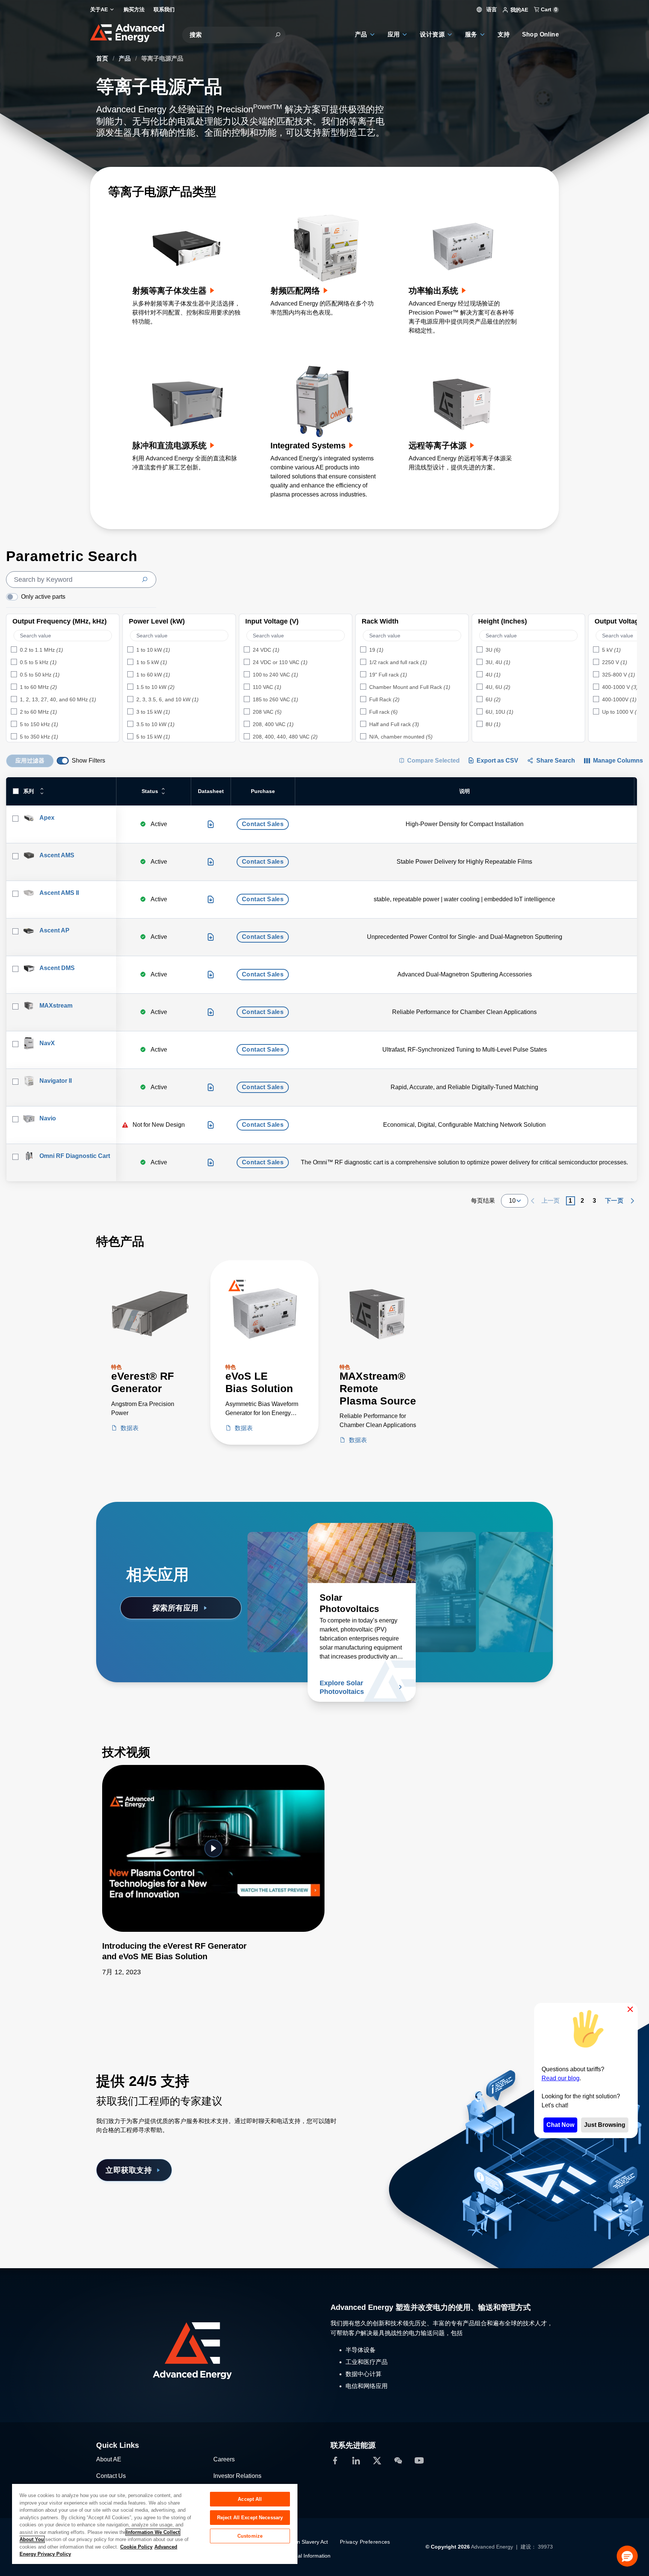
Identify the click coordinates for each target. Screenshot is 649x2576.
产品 (125, 58)
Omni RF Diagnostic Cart (75, 1156)
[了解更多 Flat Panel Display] (439, 1553)
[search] (81, 580)
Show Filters (88, 761)
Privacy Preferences (365, 2542)
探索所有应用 (176, 1608)
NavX (47, 1043)
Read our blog (561, 2078)
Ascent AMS (57, 855)
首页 (103, 58)
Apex (47, 818)
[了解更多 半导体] (302, 1553)
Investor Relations (237, 2476)
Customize (250, 2536)
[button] (627, 2556)
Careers (224, 2459)
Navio (48, 1118)
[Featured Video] (213, 1848)
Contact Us (111, 2476)
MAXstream (56, 1006)
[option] (63, 650)
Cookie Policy (136, 2547)
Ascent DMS (57, 968)
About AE (109, 2459)
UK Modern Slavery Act (300, 2542)
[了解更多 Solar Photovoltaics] (362, 1553)
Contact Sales (263, 824)
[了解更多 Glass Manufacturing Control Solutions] (499, 1553)
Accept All (250, 2499)
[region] (155, 2524)
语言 (491, 9)
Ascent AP (54, 930)
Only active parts (43, 597)
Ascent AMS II (59, 893)
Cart (548, 9)
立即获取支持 (129, 2170)
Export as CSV (497, 761)
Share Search (556, 761)
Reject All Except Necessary (250, 2518)
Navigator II (56, 1081)
